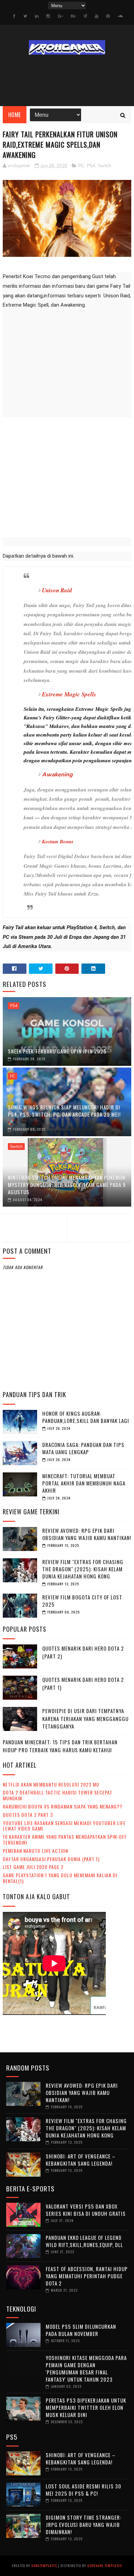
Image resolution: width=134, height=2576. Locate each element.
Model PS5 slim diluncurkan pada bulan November (81, 2330)
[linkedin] (37, 16)
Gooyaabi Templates (105, 2566)
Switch (105, 166)
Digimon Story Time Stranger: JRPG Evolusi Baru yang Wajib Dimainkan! (83, 2524)
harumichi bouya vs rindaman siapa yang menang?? (63, 1806)
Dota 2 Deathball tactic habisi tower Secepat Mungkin (58, 1795)
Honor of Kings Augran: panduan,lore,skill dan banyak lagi (86, 1417)
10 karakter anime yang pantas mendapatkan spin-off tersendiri (65, 1839)
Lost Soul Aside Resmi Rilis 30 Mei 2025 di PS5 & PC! (83, 2490)
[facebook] (14, 16)
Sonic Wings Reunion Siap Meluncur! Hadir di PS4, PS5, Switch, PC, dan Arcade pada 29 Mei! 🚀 (64, 1114)
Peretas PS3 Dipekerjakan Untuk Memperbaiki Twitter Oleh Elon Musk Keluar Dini (86, 2407)
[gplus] (60, 16)
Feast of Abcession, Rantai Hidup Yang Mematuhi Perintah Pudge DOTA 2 (87, 2276)
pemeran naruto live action (35, 1851)
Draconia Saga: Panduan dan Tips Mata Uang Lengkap (83, 1448)
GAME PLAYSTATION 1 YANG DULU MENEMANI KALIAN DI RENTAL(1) (60, 1878)
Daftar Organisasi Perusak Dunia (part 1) (51, 1859)
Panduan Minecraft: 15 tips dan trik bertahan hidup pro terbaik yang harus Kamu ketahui (60, 1746)
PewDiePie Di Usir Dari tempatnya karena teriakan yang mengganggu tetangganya (85, 1718)
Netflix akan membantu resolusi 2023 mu (51, 1784)
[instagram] (48, 16)
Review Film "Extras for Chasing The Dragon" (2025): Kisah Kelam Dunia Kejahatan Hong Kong (83, 1569)
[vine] (85, 16)
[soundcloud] (120, 16)
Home (15, 115)
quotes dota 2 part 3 (28, 1815)
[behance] (73, 16)
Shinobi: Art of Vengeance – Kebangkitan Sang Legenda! (81, 2160)
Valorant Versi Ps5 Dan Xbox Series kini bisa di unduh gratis (86, 2210)
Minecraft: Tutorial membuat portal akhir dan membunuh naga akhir (84, 1483)
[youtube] (97, 16)
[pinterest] (108, 16)
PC (81, 166)
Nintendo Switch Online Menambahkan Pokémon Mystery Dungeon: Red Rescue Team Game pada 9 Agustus (67, 1185)
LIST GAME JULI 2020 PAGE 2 (33, 1867)
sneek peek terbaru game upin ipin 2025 (57, 1051)
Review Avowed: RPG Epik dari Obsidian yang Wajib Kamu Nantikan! (87, 1534)
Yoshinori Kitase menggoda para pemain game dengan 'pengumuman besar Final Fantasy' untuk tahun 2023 (86, 2368)
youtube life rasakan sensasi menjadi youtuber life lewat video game (64, 1826)
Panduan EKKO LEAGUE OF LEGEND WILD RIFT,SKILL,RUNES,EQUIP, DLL (84, 2241)
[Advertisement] (67, 476)
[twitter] (25, 16)
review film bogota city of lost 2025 (82, 1601)
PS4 (91, 166)
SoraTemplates (44, 2566)
